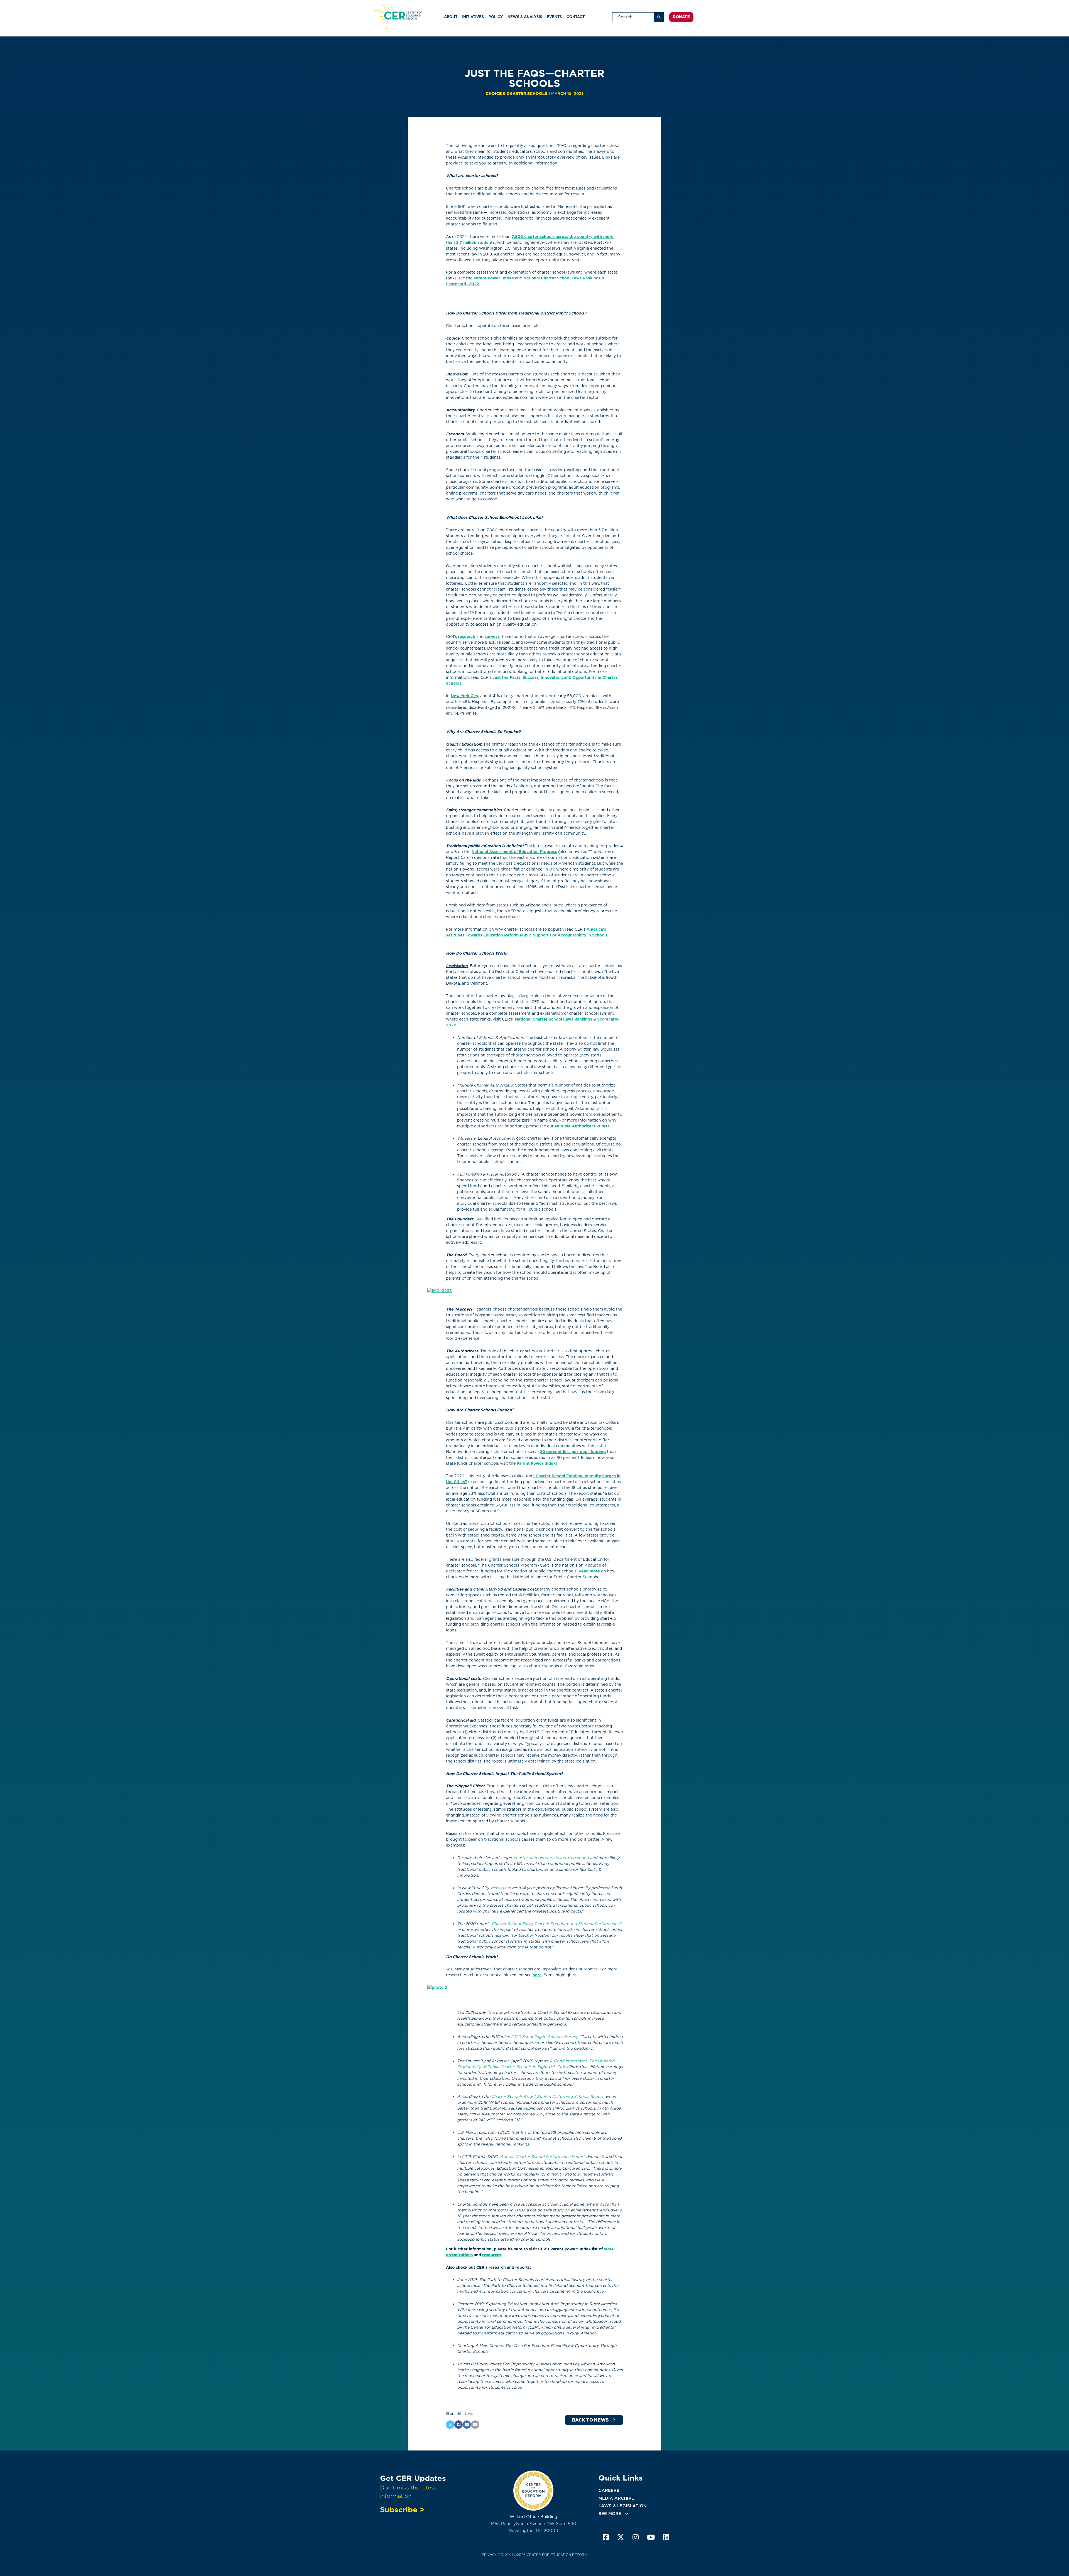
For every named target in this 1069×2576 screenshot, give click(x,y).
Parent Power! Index (494, 278)
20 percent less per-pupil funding (573, 1452)
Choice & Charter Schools (517, 94)
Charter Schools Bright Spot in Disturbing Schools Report (547, 2096)
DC (552, 869)
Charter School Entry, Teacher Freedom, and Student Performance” (556, 1924)
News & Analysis (525, 17)
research (467, 636)
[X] (450, 2425)
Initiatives (473, 17)
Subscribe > (402, 2509)
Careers (609, 2491)
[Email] (475, 2425)
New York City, (465, 696)
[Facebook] (459, 2425)
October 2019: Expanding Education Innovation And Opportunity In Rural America (537, 2304)
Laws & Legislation (623, 2506)
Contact (576, 17)
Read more (589, 1571)
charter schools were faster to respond (551, 1858)
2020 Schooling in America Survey (544, 2037)
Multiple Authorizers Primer (582, 1126)
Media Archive (616, 2498)
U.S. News (467, 2132)
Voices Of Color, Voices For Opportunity (496, 2364)
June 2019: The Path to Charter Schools (495, 2280)
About (451, 17)
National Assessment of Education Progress (514, 852)
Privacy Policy (497, 2555)
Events (554, 17)
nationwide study (547, 2210)
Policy (496, 17)
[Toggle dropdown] (626, 2514)
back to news (590, 2420)
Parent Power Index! (537, 1463)
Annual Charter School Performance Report (543, 2157)
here (537, 1975)
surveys (492, 636)
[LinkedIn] (467, 2425)
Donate (681, 17)
